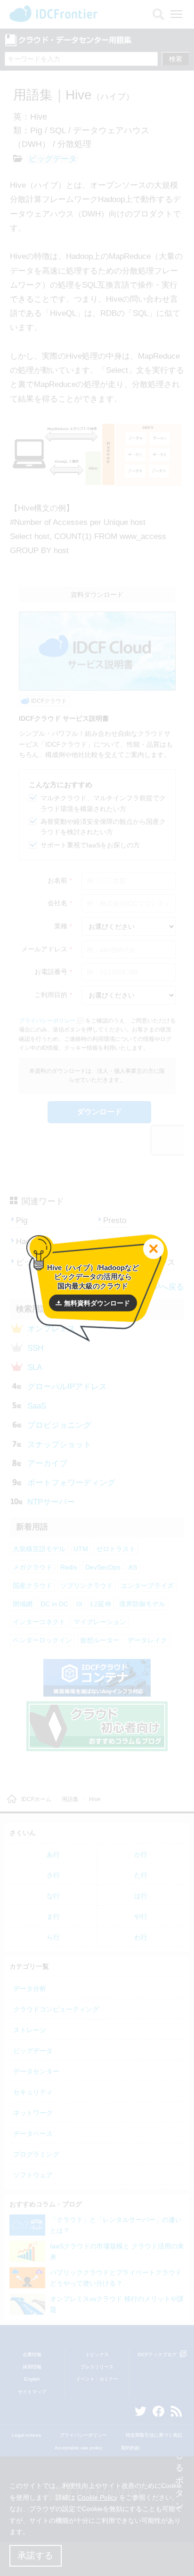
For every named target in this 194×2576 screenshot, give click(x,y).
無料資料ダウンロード (97, 1303)
